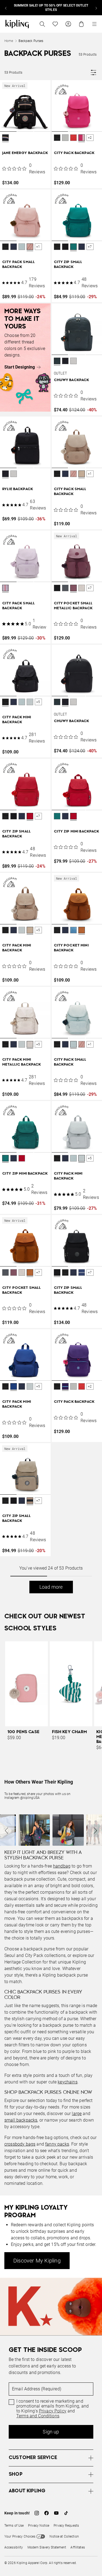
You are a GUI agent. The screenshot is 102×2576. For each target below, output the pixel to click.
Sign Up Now (31, 1389)
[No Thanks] (89, 1180)
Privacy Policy (67, 1370)
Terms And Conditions (56, 1375)
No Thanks (71, 1389)
